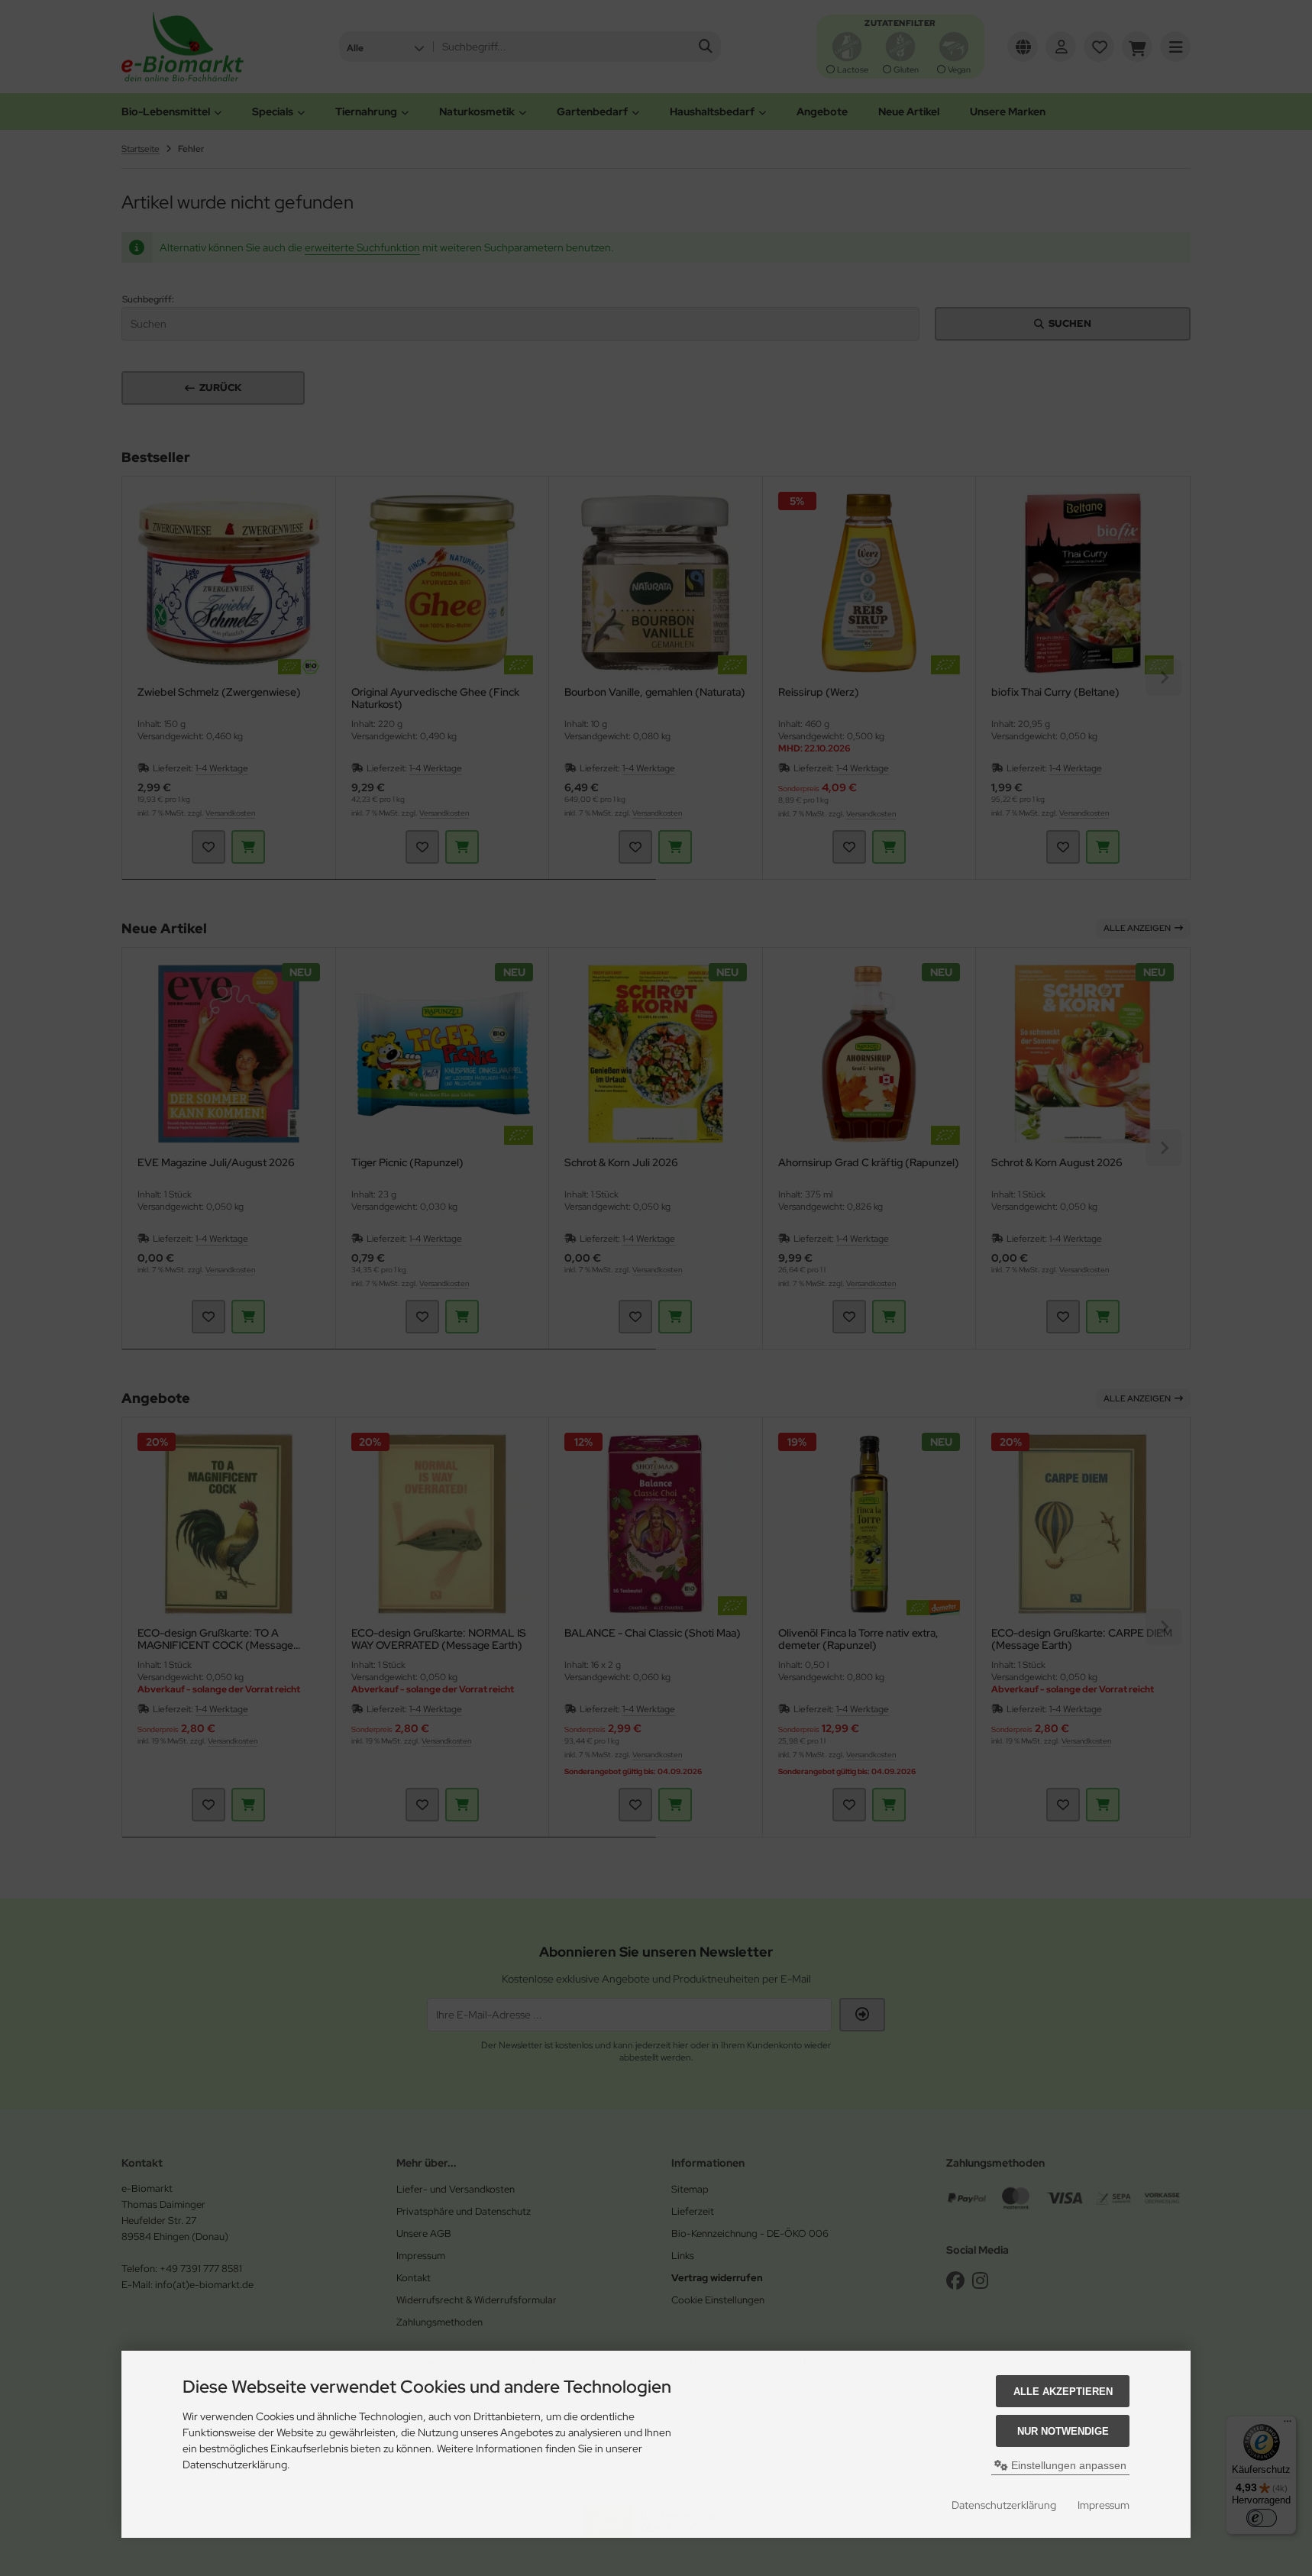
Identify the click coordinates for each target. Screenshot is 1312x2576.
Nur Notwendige (1063, 2431)
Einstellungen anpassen (1067, 2465)
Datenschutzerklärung (1004, 2505)
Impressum (1104, 2505)
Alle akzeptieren (1063, 2392)
